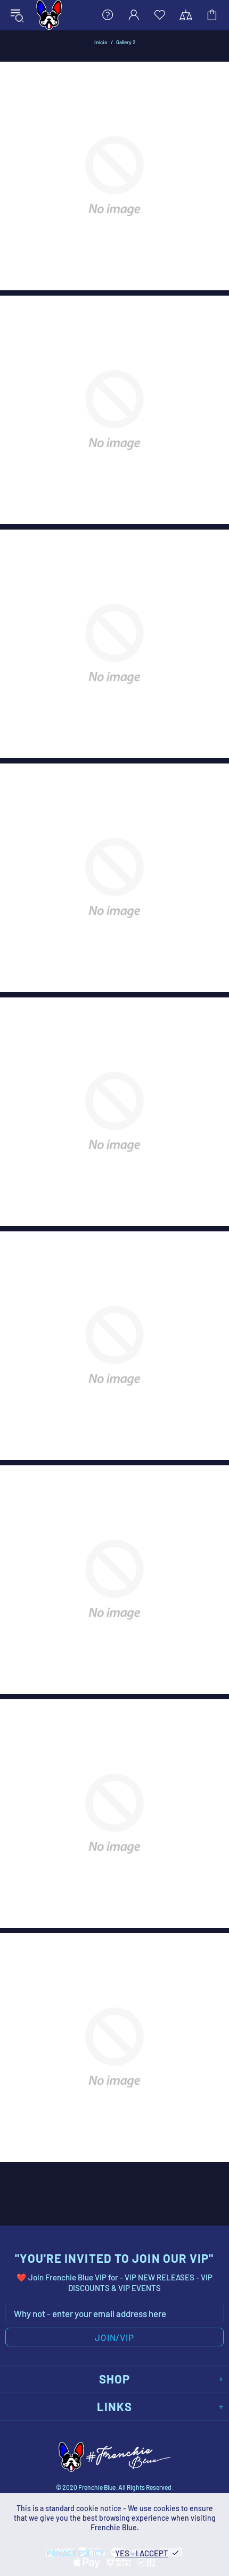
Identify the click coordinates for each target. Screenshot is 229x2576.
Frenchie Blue (49, 15)
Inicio (101, 42)
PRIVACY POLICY (75, 2553)
